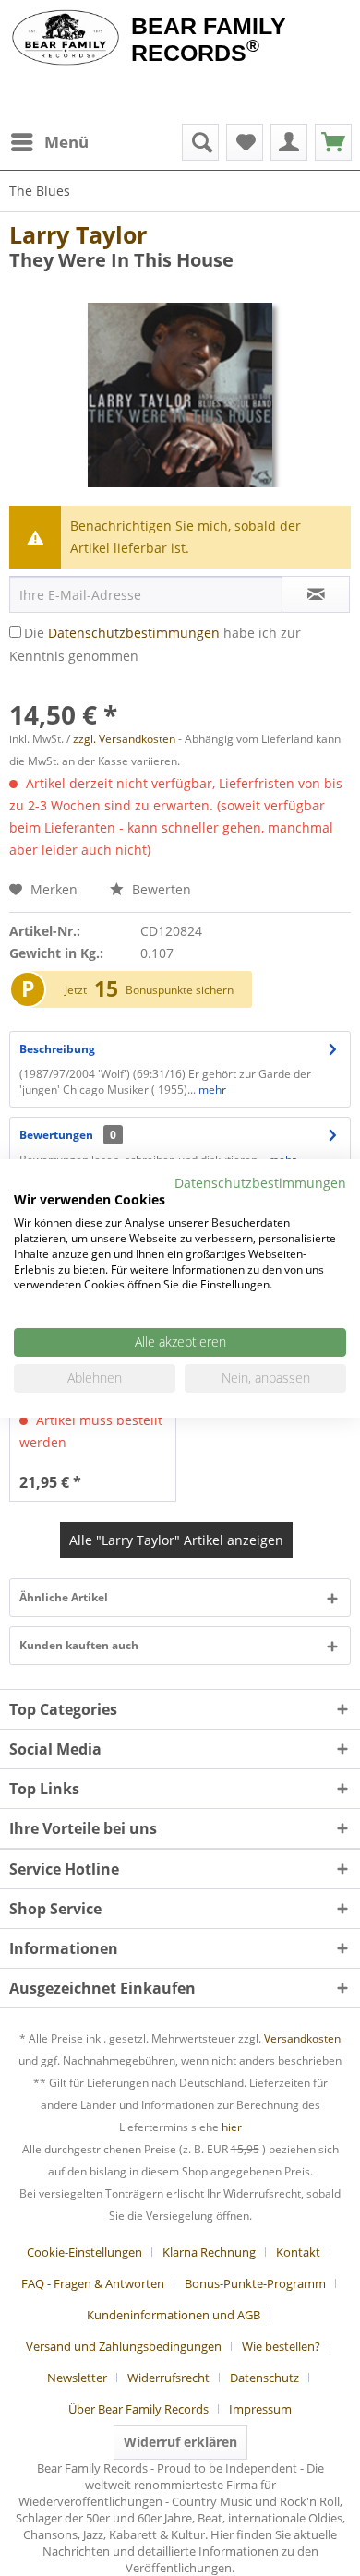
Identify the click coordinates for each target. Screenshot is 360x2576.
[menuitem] (49, 142)
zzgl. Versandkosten (124, 739)
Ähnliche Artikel (64, 1597)
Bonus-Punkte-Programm (255, 2283)
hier (232, 2127)
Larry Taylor (78, 234)
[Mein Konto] (289, 142)
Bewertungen (56, 1135)
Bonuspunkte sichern (180, 990)
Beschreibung (57, 1049)
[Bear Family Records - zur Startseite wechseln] (66, 39)
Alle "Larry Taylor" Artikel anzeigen (176, 1540)
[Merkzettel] (245, 142)
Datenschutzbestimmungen (134, 633)
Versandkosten (302, 2038)
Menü (66, 142)
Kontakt (298, 2252)
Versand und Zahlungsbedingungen (124, 2346)
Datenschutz (264, 2378)
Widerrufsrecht (168, 2378)
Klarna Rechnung (209, 2252)
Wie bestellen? (281, 2346)
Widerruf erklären (180, 2442)
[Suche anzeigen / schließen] (200, 142)
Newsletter (77, 2378)
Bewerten (160, 889)
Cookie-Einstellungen (84, 2252)
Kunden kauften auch (79, 1645)
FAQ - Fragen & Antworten (93, 2283)
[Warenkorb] (333, 142)
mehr (211, 1090)
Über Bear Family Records (138, 2409)
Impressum (260, 2409)
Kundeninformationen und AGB (174, 2315)
